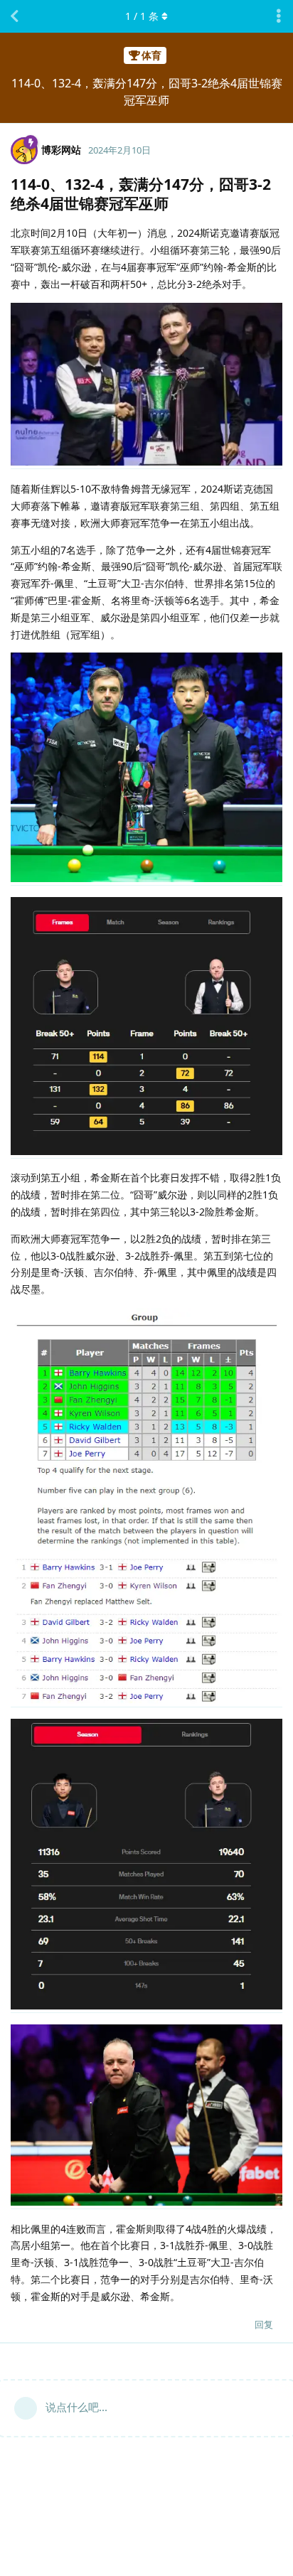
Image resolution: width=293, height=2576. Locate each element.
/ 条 (142, 16)
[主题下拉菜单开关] (279, 16)
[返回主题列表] (14, 16)
